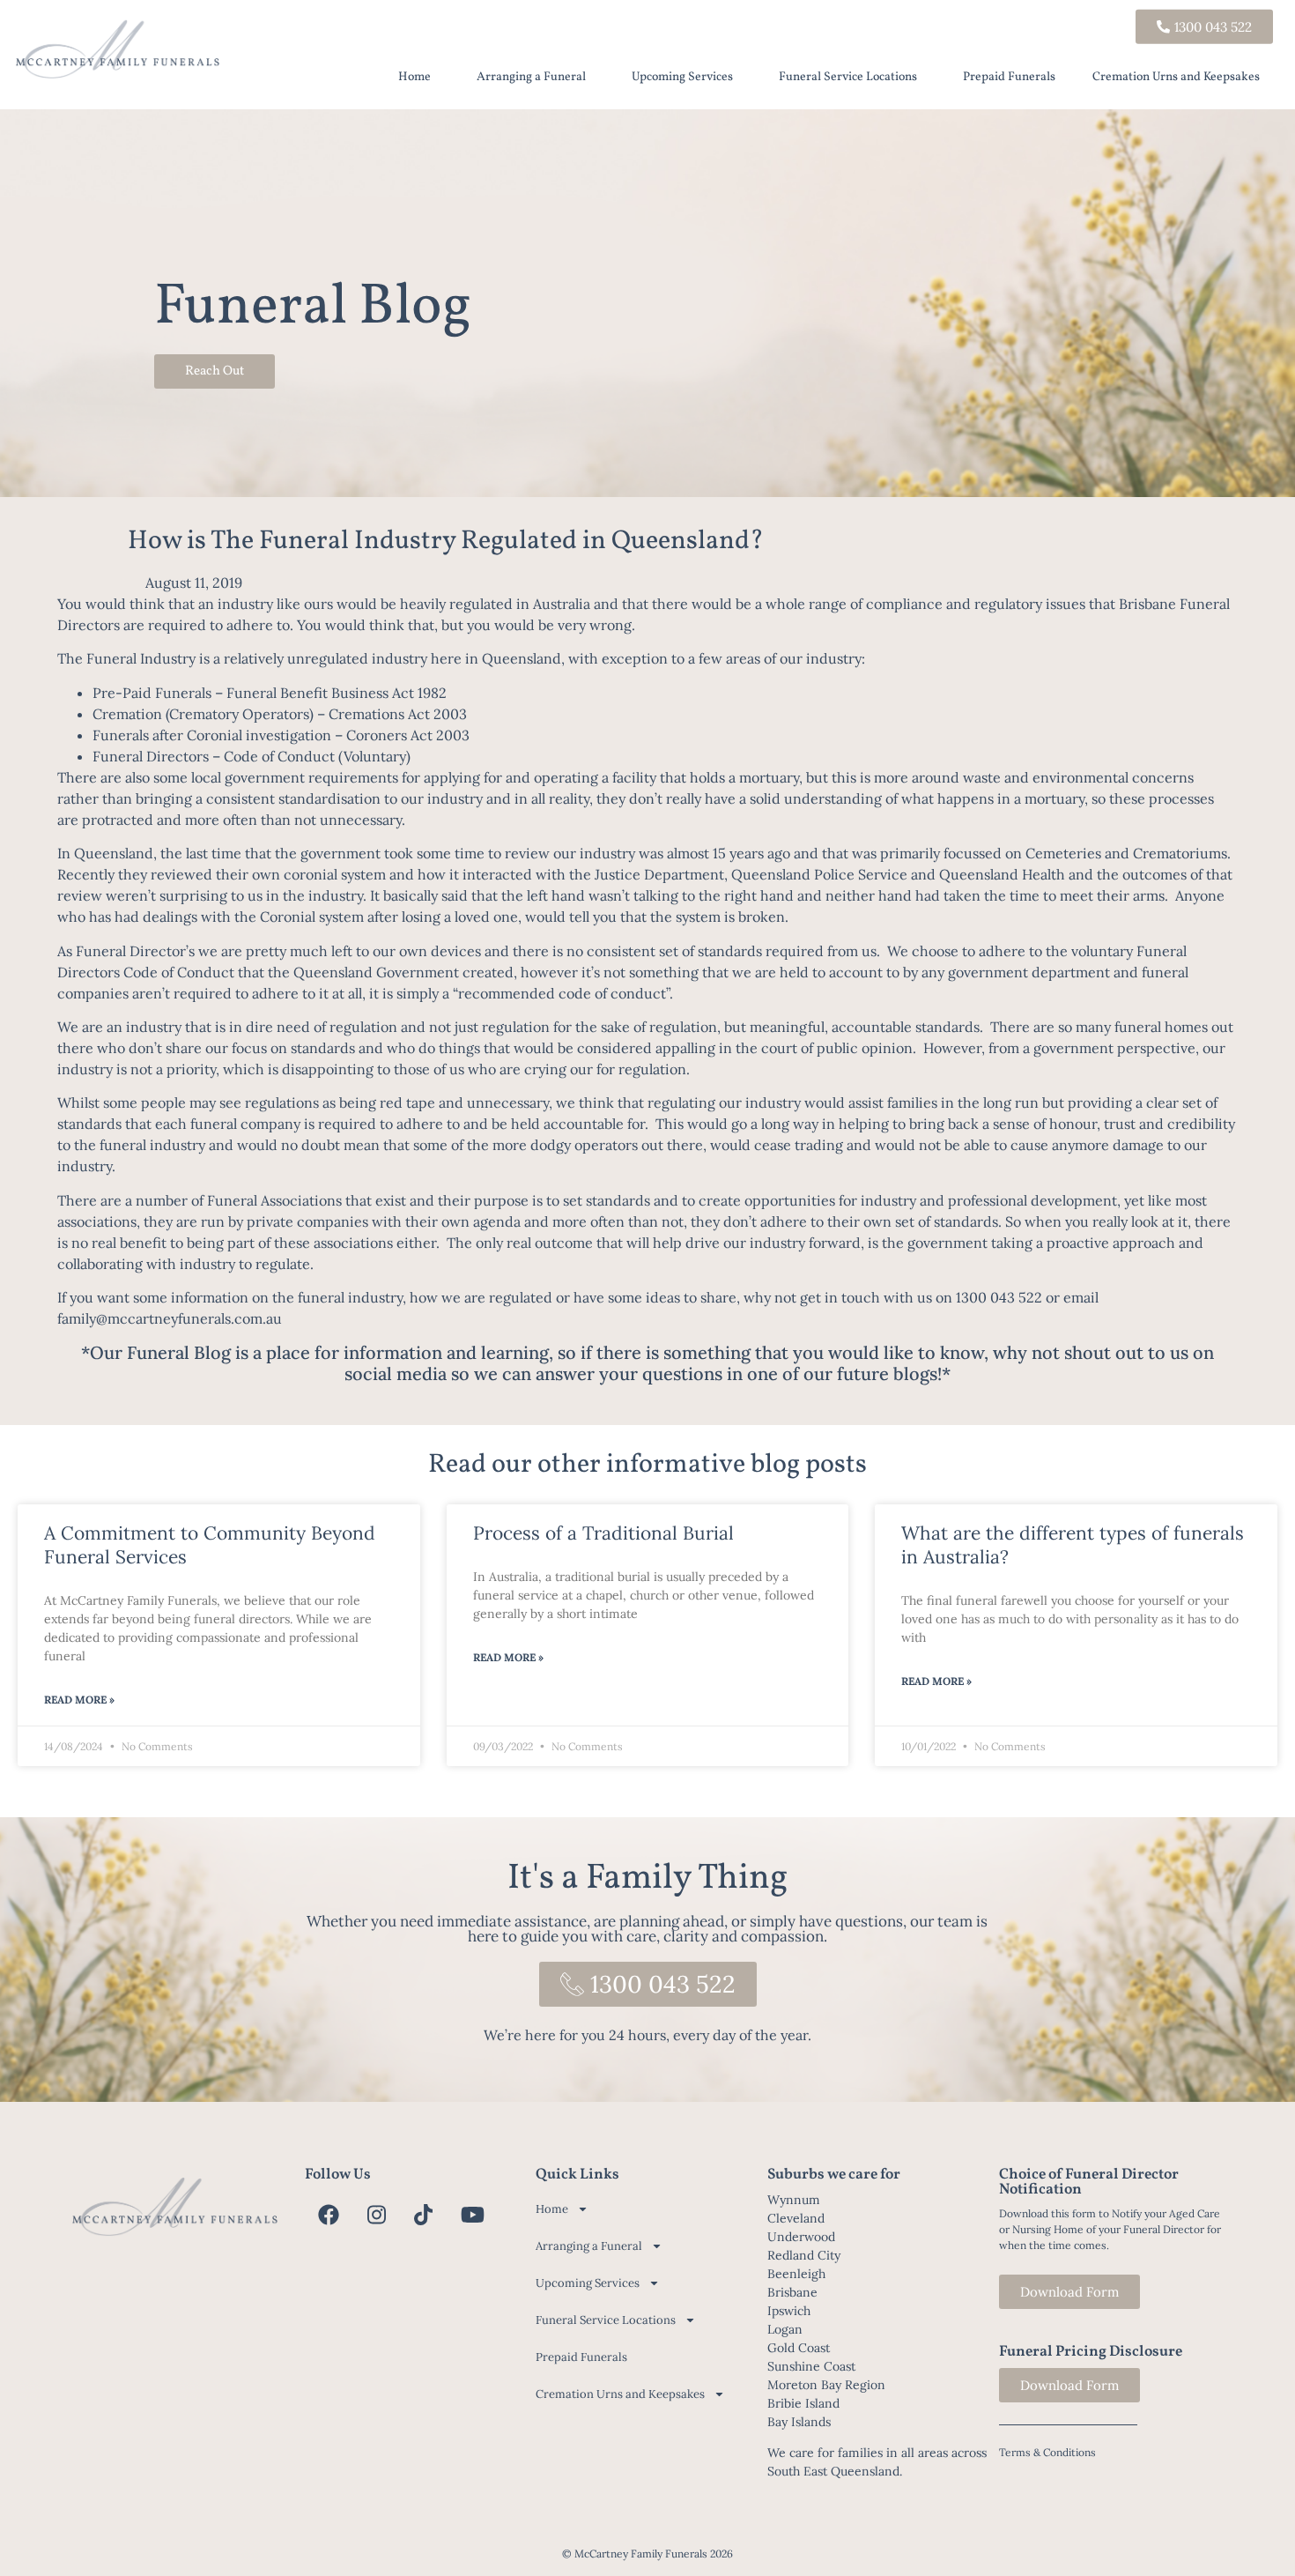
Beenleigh (796, 2274)
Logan (785, 2329)
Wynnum (794, 2200)
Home (414, 77)
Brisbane (792, 2292)
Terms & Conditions (1047, 2452)
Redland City (804, 2255)
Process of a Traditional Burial (603, 1533)
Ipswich (789, 2311)
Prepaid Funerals (1009, 77)
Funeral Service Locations (848, 77)
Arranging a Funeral (531, 77)
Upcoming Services (682, 77)
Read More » (79, 1700)
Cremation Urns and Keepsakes (1176, 77)
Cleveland (796, 2218)
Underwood (801, 2237)
